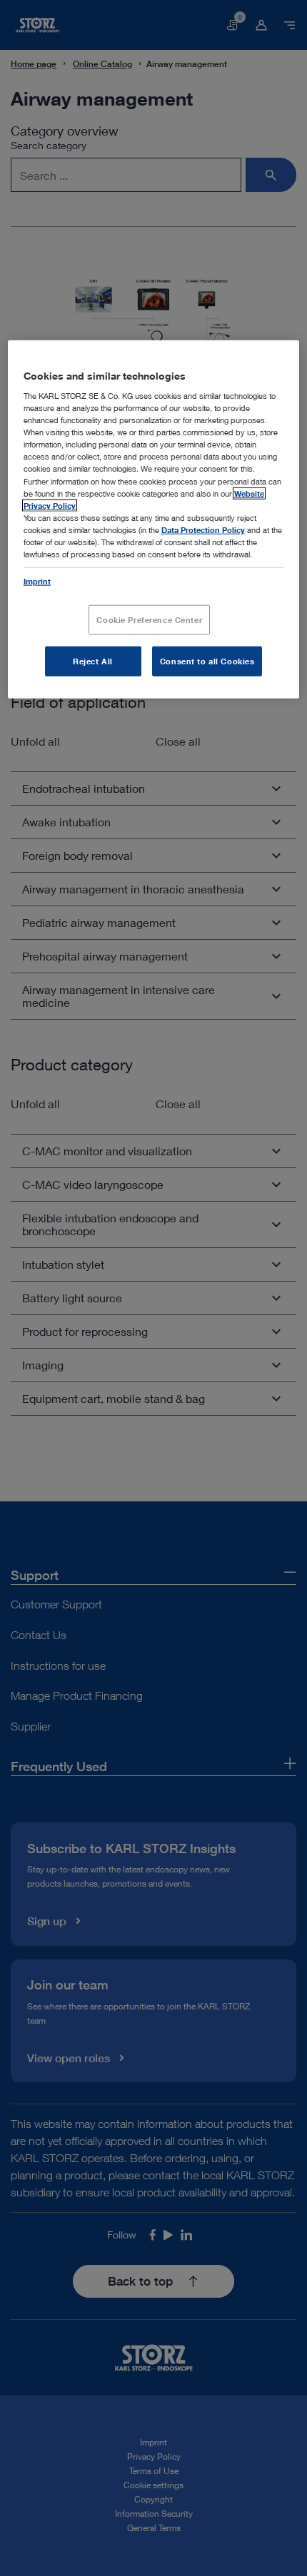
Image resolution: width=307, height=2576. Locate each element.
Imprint (37, 581)
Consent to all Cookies (207, 661)
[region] (154, 519)
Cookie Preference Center (149, 620)
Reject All (93, 661)
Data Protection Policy (203, 529)
